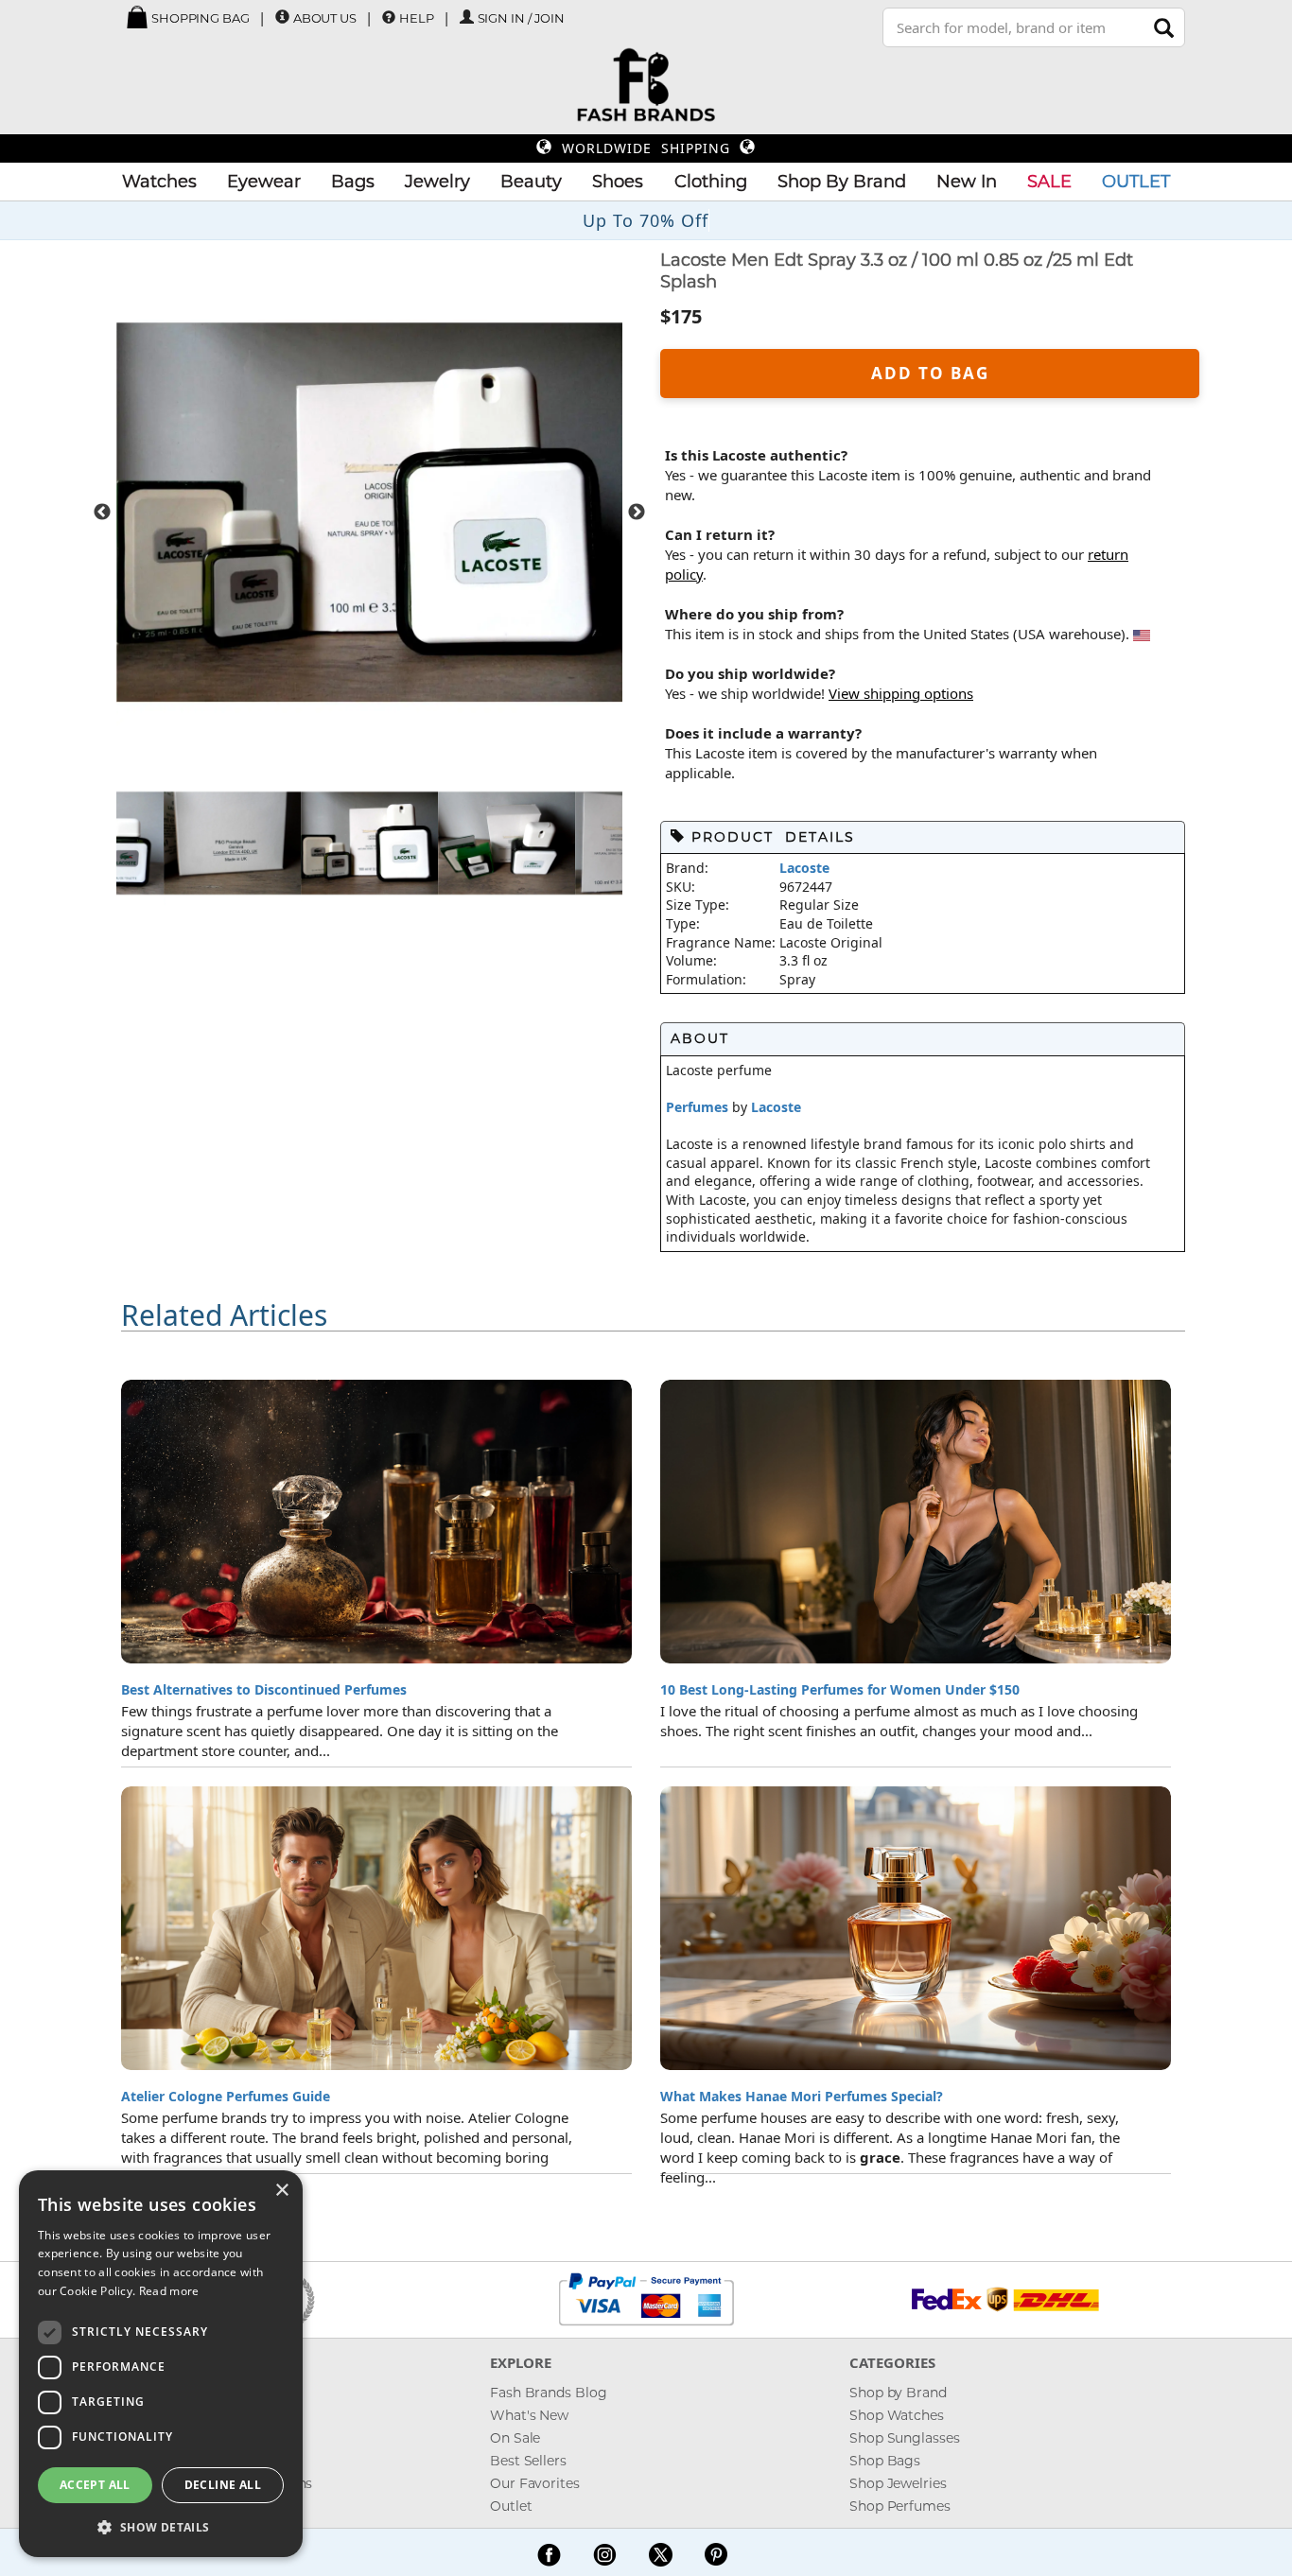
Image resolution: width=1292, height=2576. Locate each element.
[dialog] (161, 2364)
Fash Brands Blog (548, 2393)
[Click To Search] (1164, 28)
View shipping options (901, 693)
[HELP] (389, 17)
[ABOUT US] (282, 17)
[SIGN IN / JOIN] (467, 17)
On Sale (515, 2438)
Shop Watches (897, 2415)
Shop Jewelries (898, 2483)
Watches (159, 182)
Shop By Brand (842, 182)
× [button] (281, 2191)
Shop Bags (885, 2461)
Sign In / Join (522, 18)
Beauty (531, 182)
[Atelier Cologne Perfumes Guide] (376, 1928)
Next (637, 513)
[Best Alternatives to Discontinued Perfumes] (376, 1522)
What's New (529, 2415)
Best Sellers (528, 2461)
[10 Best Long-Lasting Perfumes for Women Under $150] (916, 1522)
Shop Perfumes (900, 2506)
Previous (102, 513)
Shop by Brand (898, 2393)
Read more (169, 2291)
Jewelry (437, 182)
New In (967, 182)
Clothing (711, 182)
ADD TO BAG (930, 373)
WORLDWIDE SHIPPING (646, 148)
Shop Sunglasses (905, 2438)
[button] (161, 2527)
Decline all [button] (223, 2485)
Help (417, 18)
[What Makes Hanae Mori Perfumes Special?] (916, 1928)
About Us (325, 18)
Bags (353, 182)
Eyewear (264, 182)
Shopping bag (199, 18)
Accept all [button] (95, 2485)
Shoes (618, 182)
